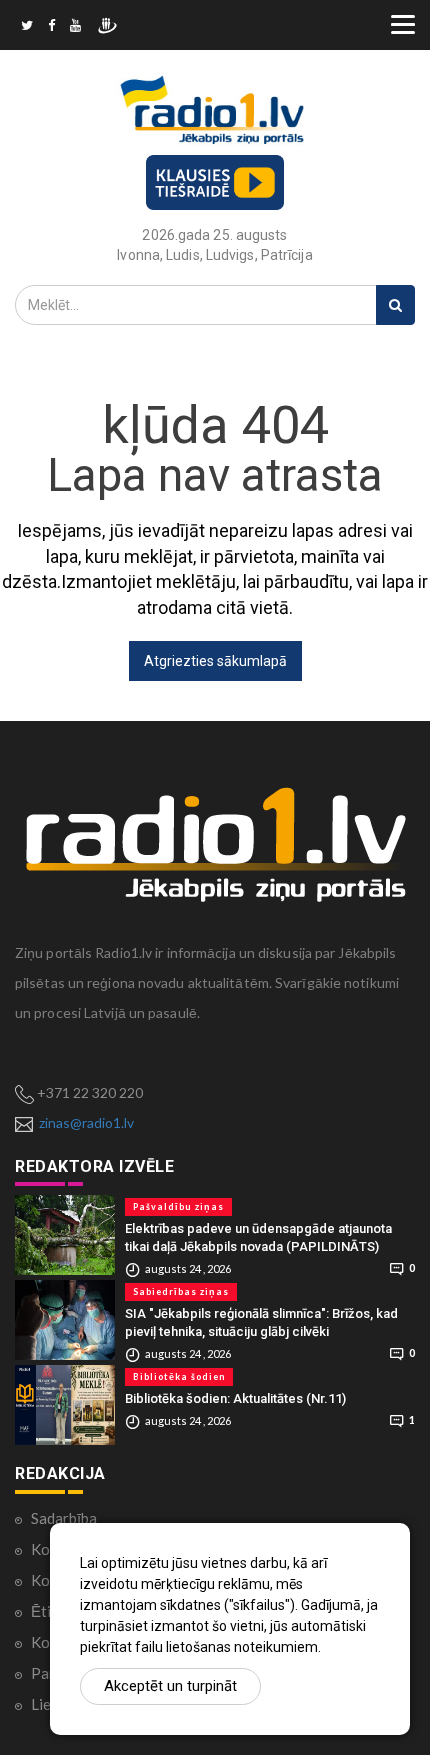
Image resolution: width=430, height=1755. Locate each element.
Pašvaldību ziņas (178, 1206)
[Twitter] (27, 28)
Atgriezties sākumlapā (215, 661)
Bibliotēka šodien (179, 1376)
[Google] (75, 28)
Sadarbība (64, 1518)
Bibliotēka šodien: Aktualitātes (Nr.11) (235, 1398)
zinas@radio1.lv (86, 1122)
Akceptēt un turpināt (170, 1686)
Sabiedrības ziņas (181, 1291)
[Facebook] (51, 28)
